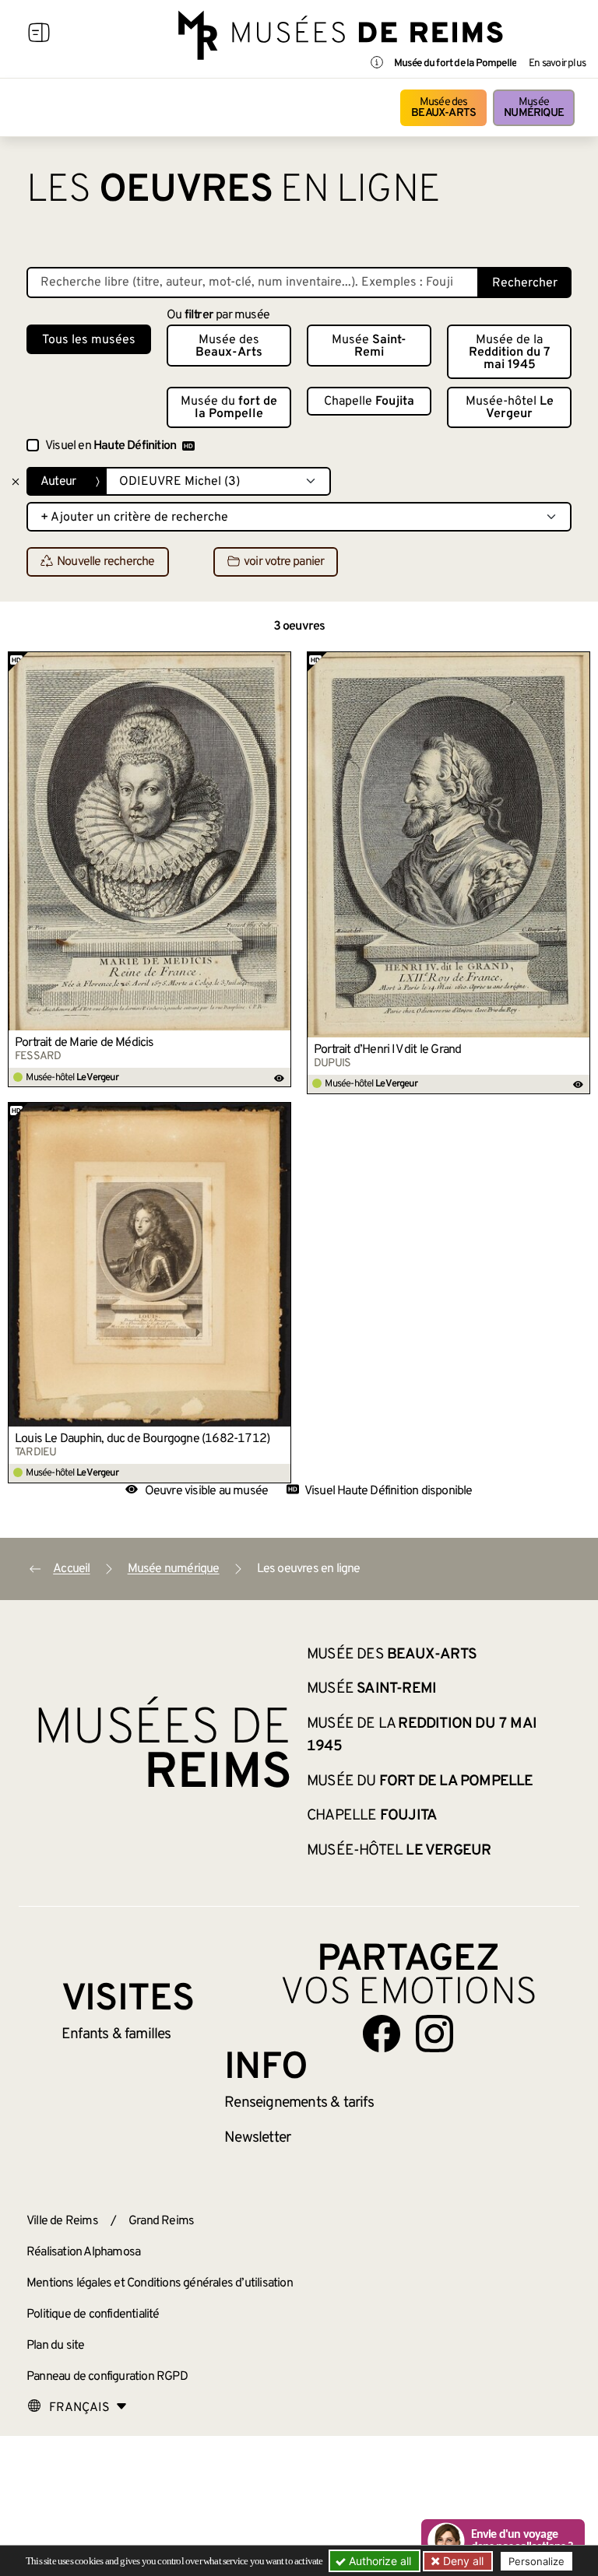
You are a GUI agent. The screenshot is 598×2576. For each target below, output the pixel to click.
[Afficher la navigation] (39, 35)
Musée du (229, 408)
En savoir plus (557, 64)
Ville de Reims (62, 2221)
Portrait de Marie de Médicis (84, 1043)
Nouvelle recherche (106, 563)
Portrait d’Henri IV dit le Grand (387, 1050)
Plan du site (55, 2346)
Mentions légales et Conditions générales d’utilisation (160, 2283)
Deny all (462, 2561)
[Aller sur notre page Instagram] (434, 2034)
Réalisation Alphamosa (83, 2252)
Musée (534, 108)
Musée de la (510, 353)
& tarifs (299, 2103)
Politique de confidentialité (93, 2315)
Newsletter (257, 2138)
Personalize (536, 2561)
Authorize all (378, 2561)
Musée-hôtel (510, 408)
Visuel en (111, 446)
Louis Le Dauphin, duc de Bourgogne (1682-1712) (142, 1439)
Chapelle (369, 402)
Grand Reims (161, 2221)
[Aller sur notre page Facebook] (382, 2034)
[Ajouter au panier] (280, 663)
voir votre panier (284, 563)
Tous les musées (89, 340)
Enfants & (116, 2034)
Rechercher (525, 283)
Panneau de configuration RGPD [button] (107, 2377)
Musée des (443, 108)
